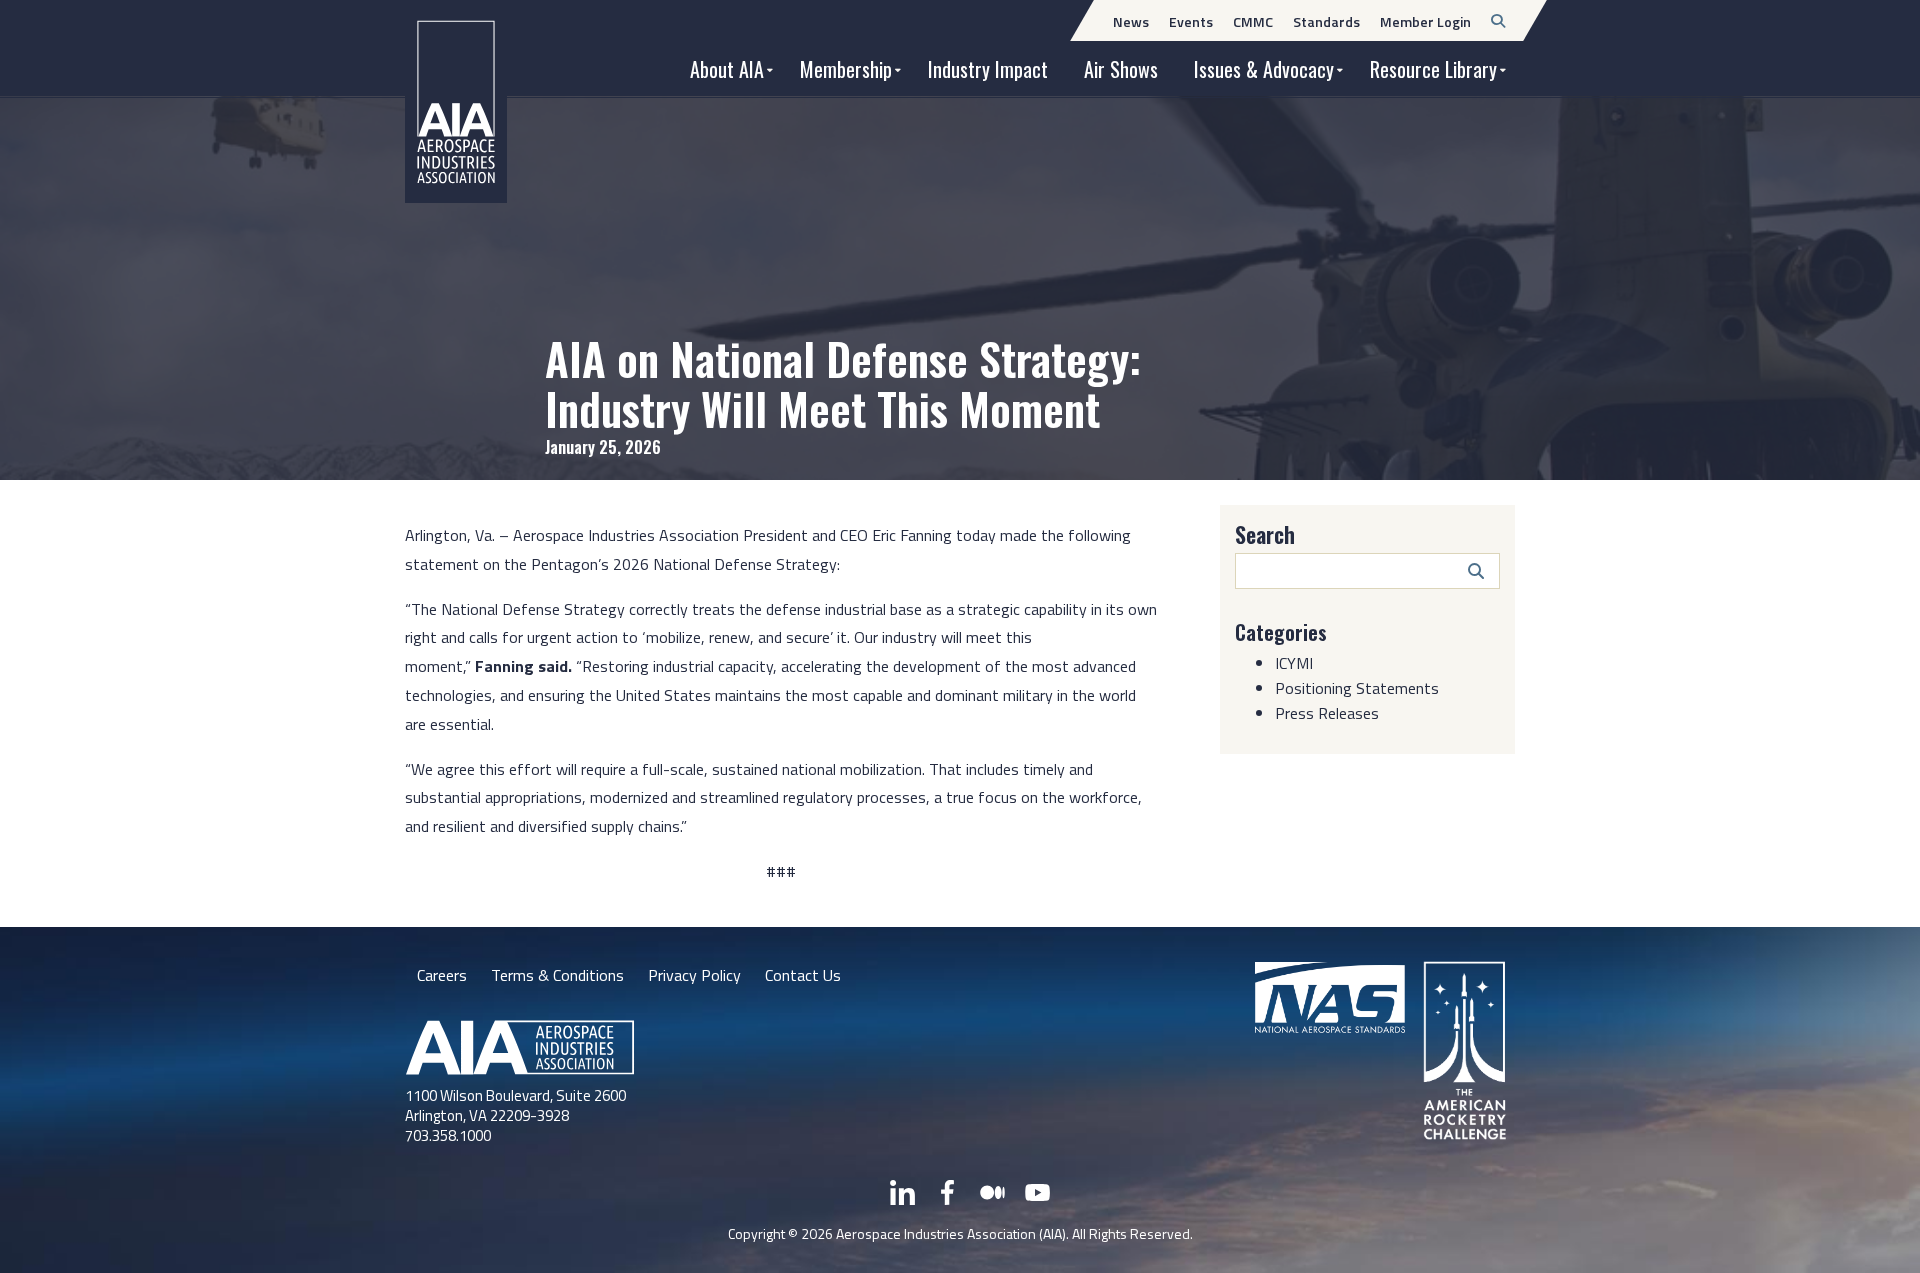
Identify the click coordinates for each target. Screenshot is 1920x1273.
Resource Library (1433, 69)
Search (1265, 534)
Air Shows (1121, 69)
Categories (1281, 632)
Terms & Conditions (557, 975)
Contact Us (803, 975)
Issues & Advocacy (1264, 69)
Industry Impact (988, 69)
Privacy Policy (694, 975)
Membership (846, 69)
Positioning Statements (1357, 688)
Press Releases (1327, 713)
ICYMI (1294, 663)
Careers (442, 975)
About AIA (727, 69)
